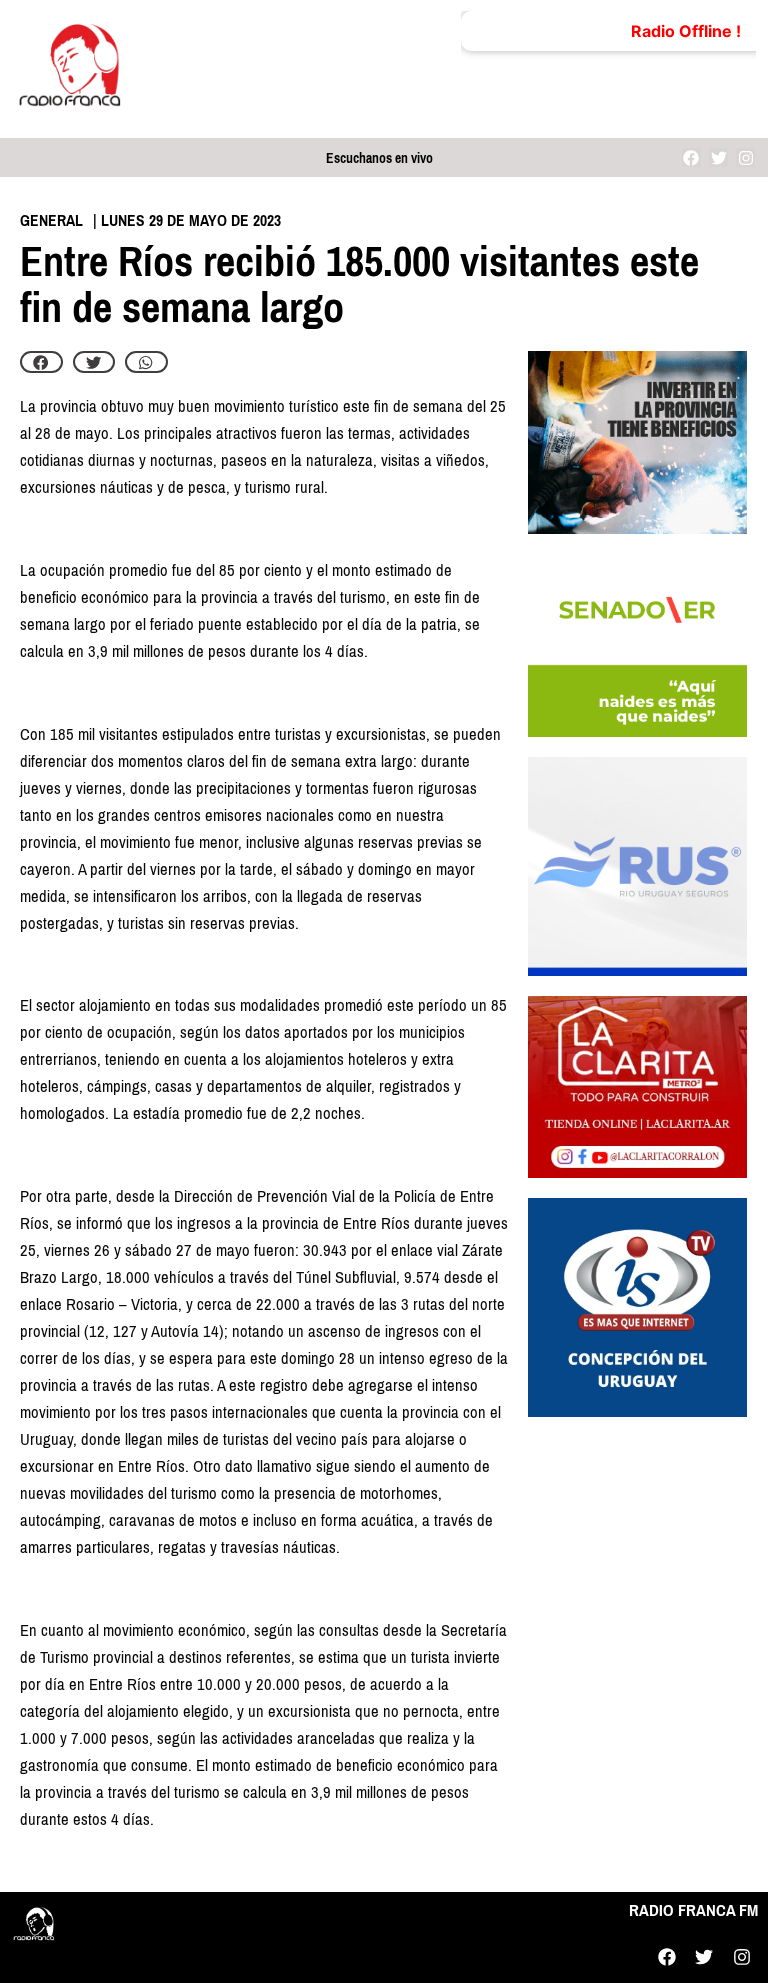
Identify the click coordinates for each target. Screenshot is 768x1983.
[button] (41, 362)
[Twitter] (718, 157)
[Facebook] (691, 157)
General (51, 220)
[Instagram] (745, 157)
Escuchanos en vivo (379, 158)
